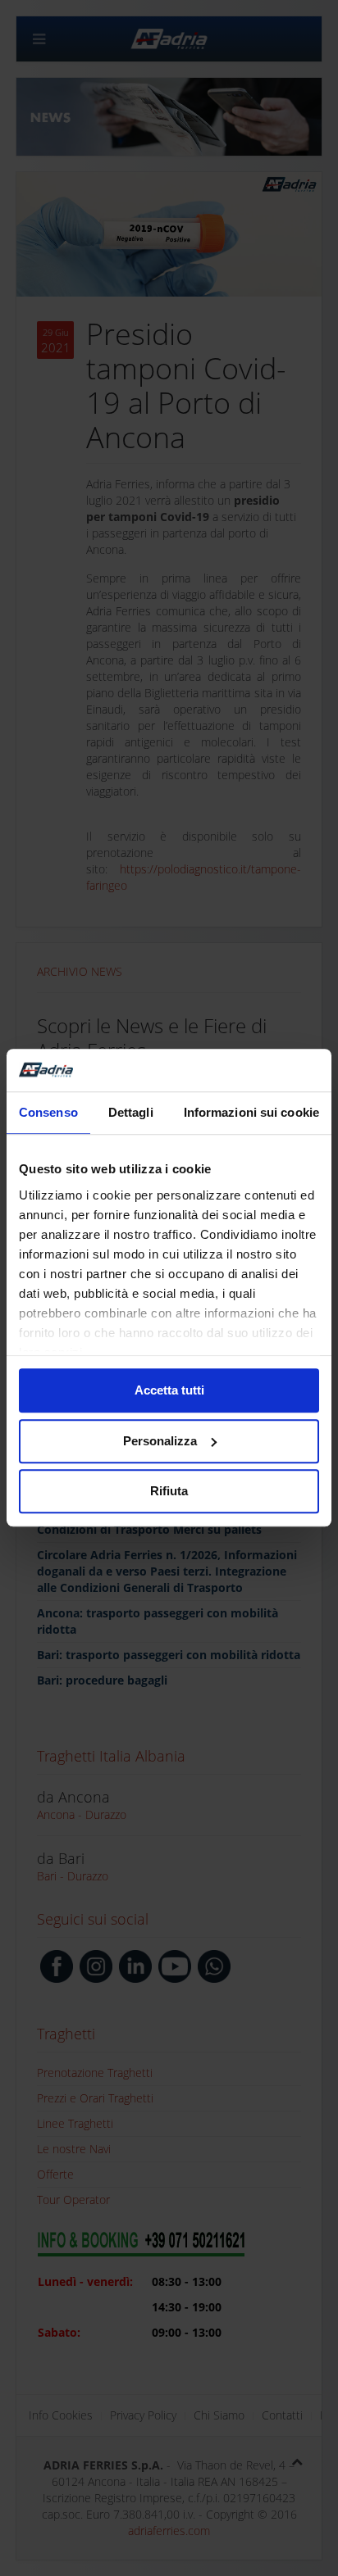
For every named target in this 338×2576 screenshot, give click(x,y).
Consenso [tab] (48, 1113)
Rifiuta (169, 1492)
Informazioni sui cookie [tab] (251, 1113)
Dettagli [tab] (131, 1113)
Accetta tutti (169, 1391)
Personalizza (160, 1441)
